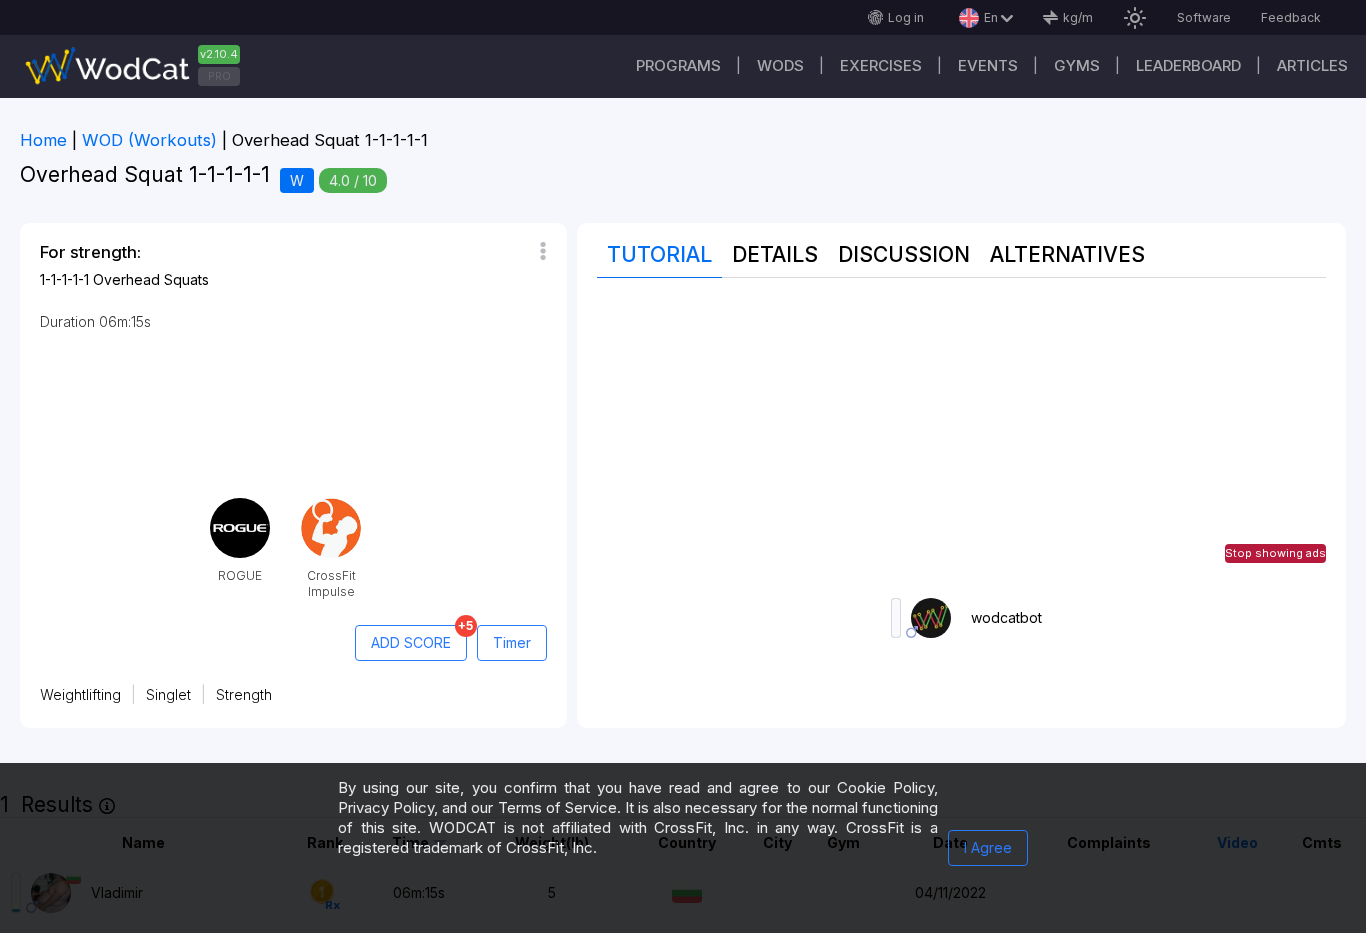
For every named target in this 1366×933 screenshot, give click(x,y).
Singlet (168, 694)
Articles (1312, 65)
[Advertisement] (961, 438)
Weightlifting (80, 694)
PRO (219, 76)
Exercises (881, 65)
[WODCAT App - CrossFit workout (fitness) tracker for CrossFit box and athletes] (140, 66)
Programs (678, 65)
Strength (244, 694)
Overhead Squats (151, 279)
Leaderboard (1188, 65)
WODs (780, 65)
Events (988, 65)
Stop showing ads (1275, 553)
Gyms (1077, 65)
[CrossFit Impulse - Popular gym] (331, 505)
